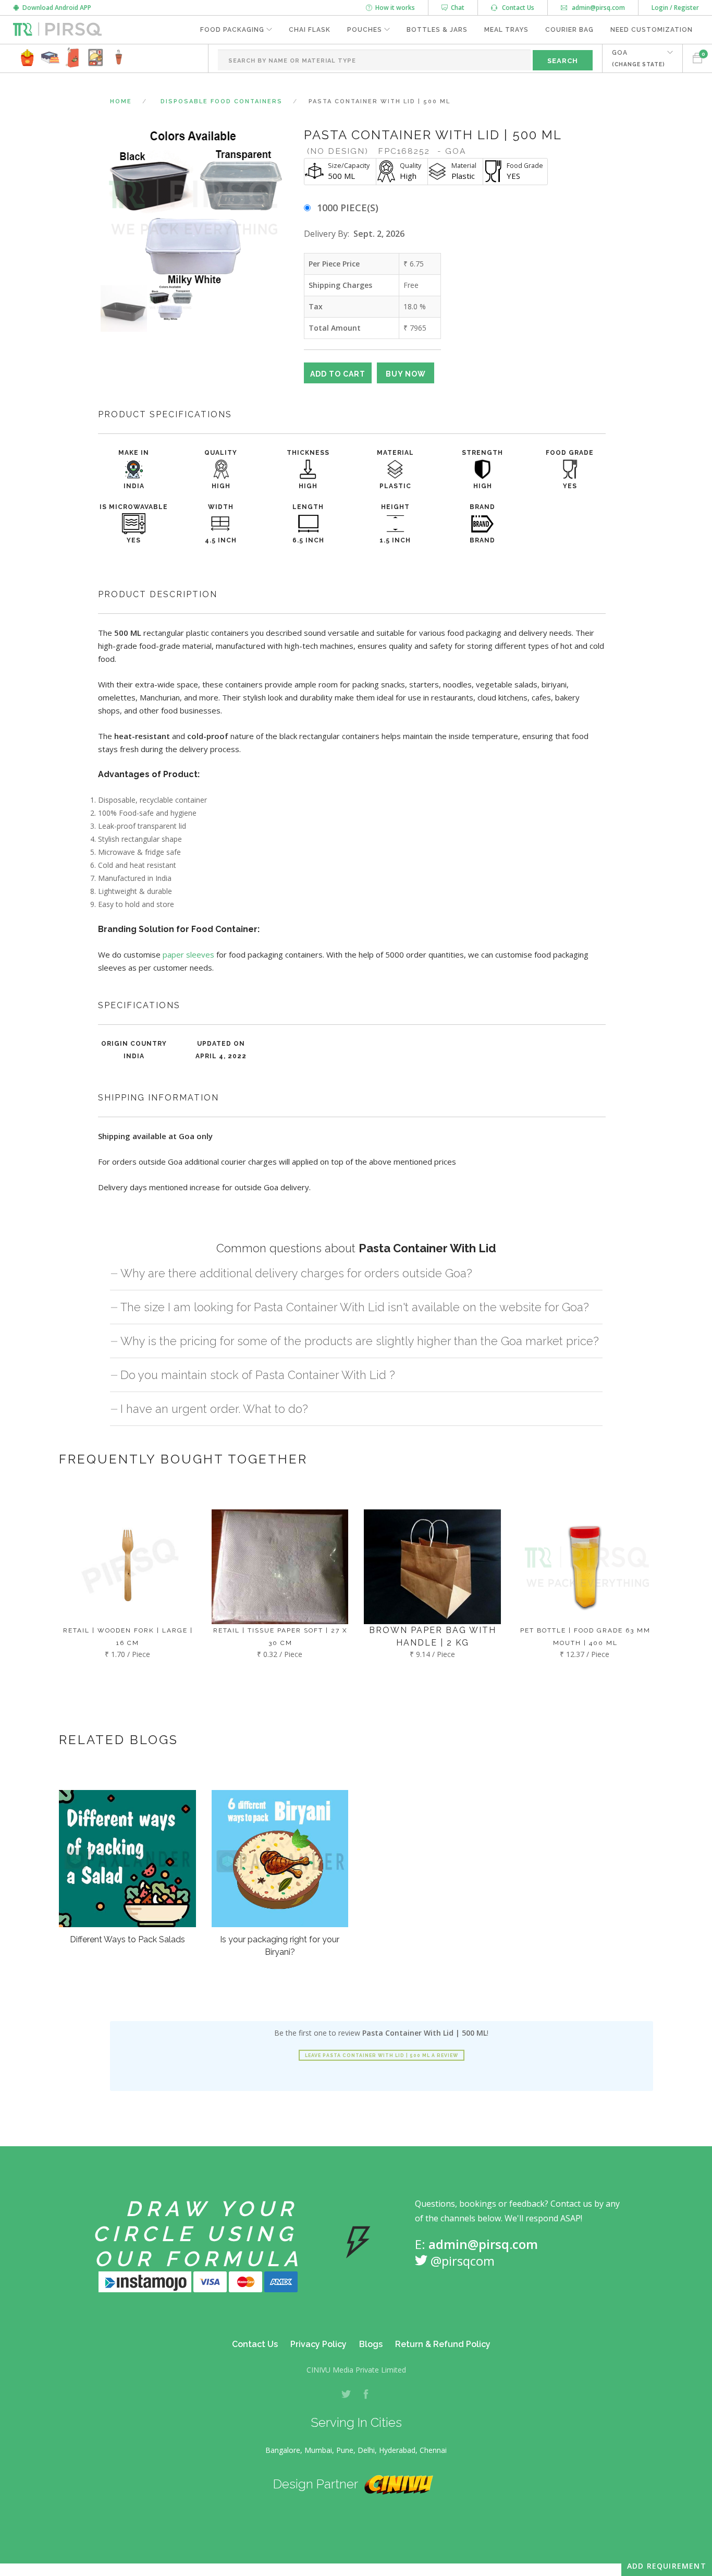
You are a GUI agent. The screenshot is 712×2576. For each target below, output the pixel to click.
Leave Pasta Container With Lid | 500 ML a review (382, 2055)
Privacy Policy (318, 2344)
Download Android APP (55, 8)
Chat (456, 8)
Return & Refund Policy (443, 2344)
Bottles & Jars (437, 30)
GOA (639, 58)
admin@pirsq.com (598, 8)
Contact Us (516, 8)
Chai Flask (310, 30)
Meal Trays (506, 30)
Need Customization (652, 30)
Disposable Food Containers (222, 101)
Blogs (371, 2344)
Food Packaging (232, 30)
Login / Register (675, 8)
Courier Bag (569, 30)
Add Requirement (667, 2566)
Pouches (365, 30)
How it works (394, 8)
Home (121, 101)
